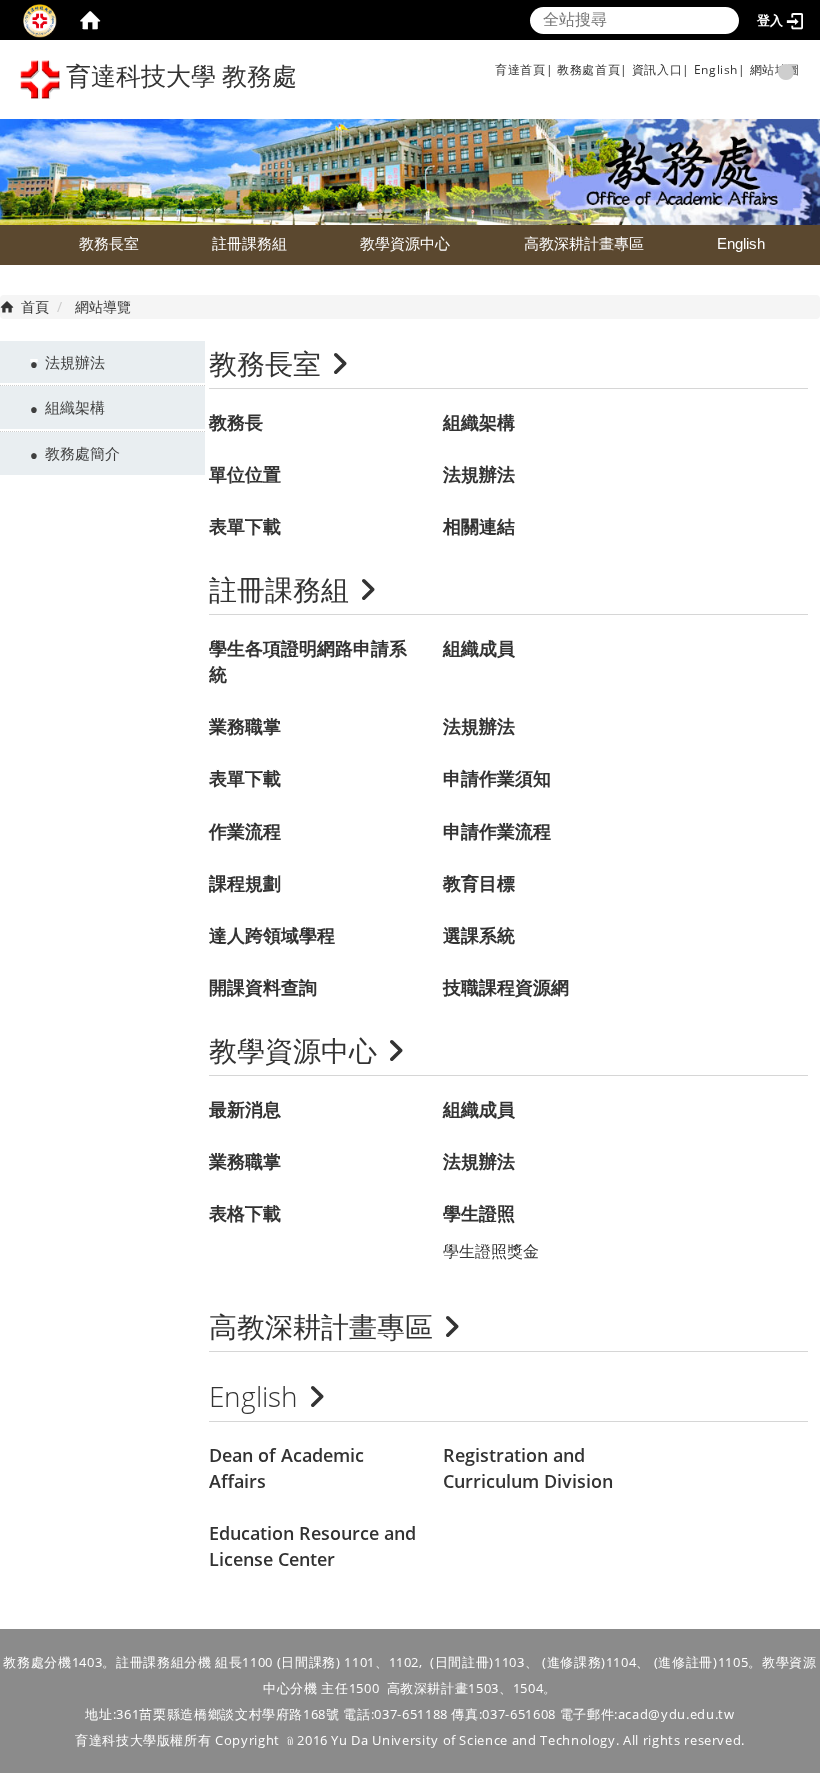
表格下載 (245, 1213)
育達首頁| (524, 69)
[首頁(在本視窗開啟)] (90, 20)
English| (720, 69)
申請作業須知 (497, 778)
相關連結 (479, 526)
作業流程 (245, 831)
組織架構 (75, 407)
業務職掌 (245, 726)
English (741, 243)
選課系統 (479, 935)
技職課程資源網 (506, 987)
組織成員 (479, 648)
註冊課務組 (249, 243)
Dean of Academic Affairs (286, 1468)
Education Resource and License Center (312, 1546)
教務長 (236, 422)
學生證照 (479, 1213)
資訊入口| (661, 69)
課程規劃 (245, 883)
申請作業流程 (497, 831)
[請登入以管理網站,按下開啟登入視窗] (40, 20)
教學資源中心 (405, 243)
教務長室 (109, 243)
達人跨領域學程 (272, 935)
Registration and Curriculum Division (528, 1468)
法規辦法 (75, 362)
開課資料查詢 (263, 987)
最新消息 (245, 1109)
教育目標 (479, 883)
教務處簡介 (82, 453)
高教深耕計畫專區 (584, 243)
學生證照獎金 (491, 1251)
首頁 (35, 306)
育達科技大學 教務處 (178, 76)
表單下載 (245, 526)
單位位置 (245, 474)
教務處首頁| (592, 69)
